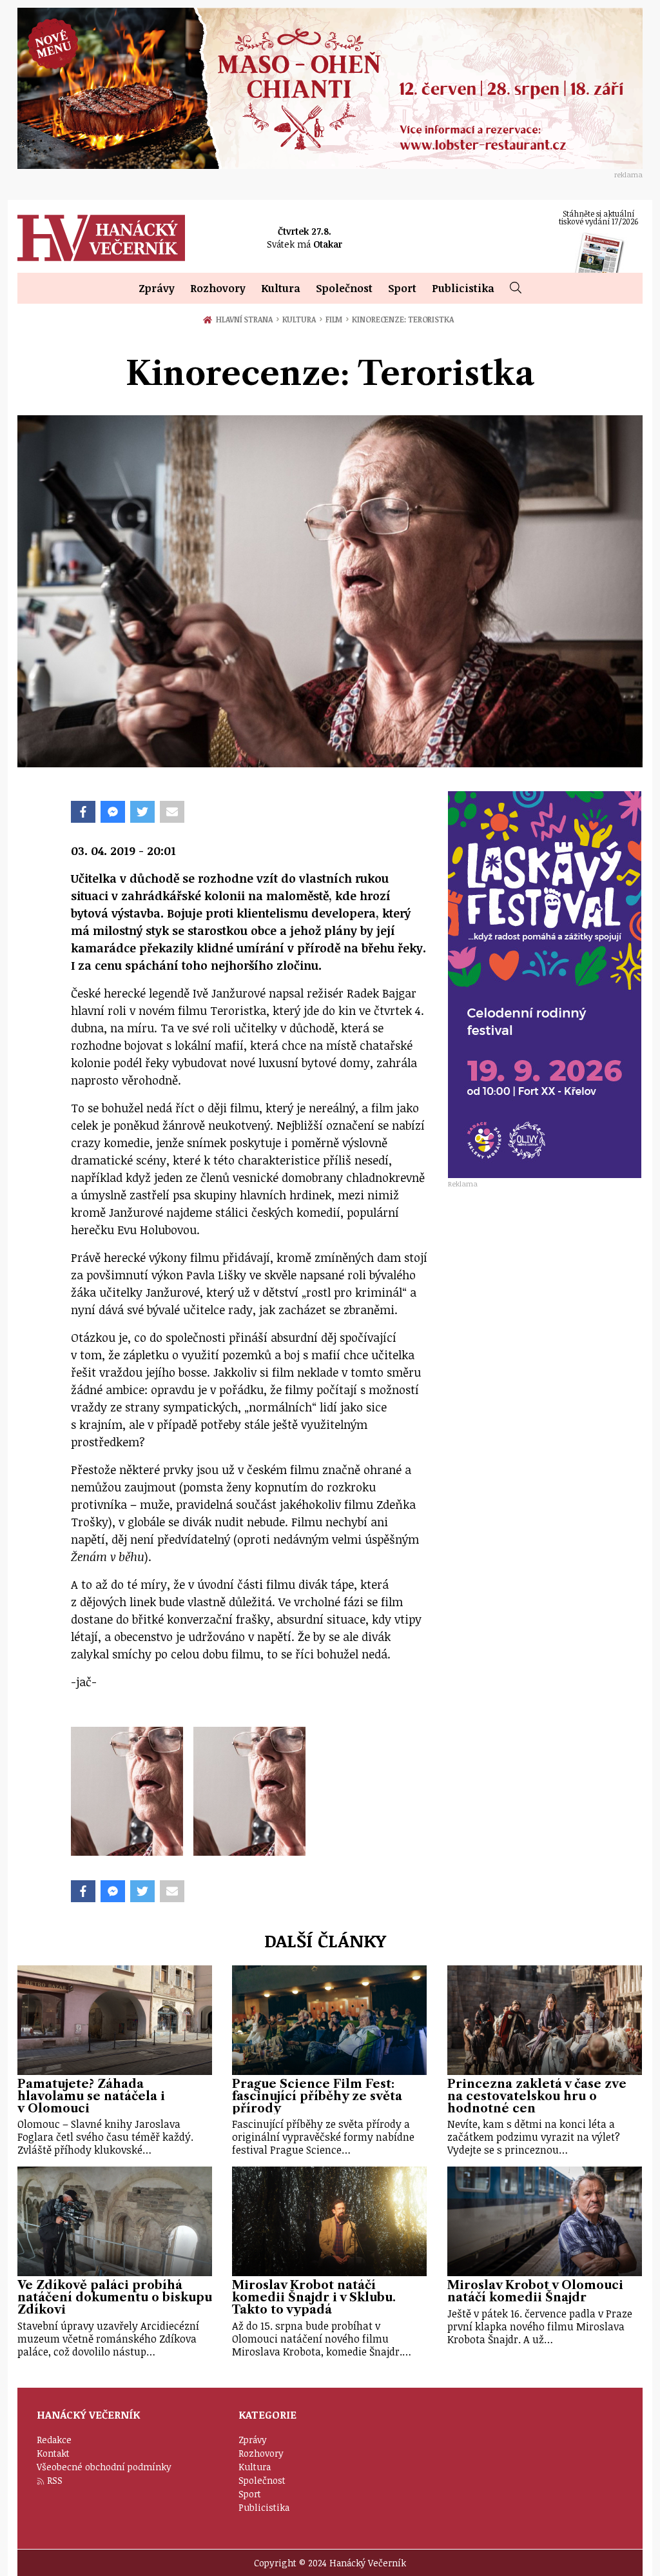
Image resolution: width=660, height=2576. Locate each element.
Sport (402, 288)
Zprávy (157, 288)
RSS (55, 2480)
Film (337, 319)
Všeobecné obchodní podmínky (104, 2467)
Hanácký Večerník (101, 238)
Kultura (281, 288)
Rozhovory (218, 288)
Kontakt (53, 2453)
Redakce (54, 2440)
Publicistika (463, 288)
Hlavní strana (246, 319)
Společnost (344, 288)
